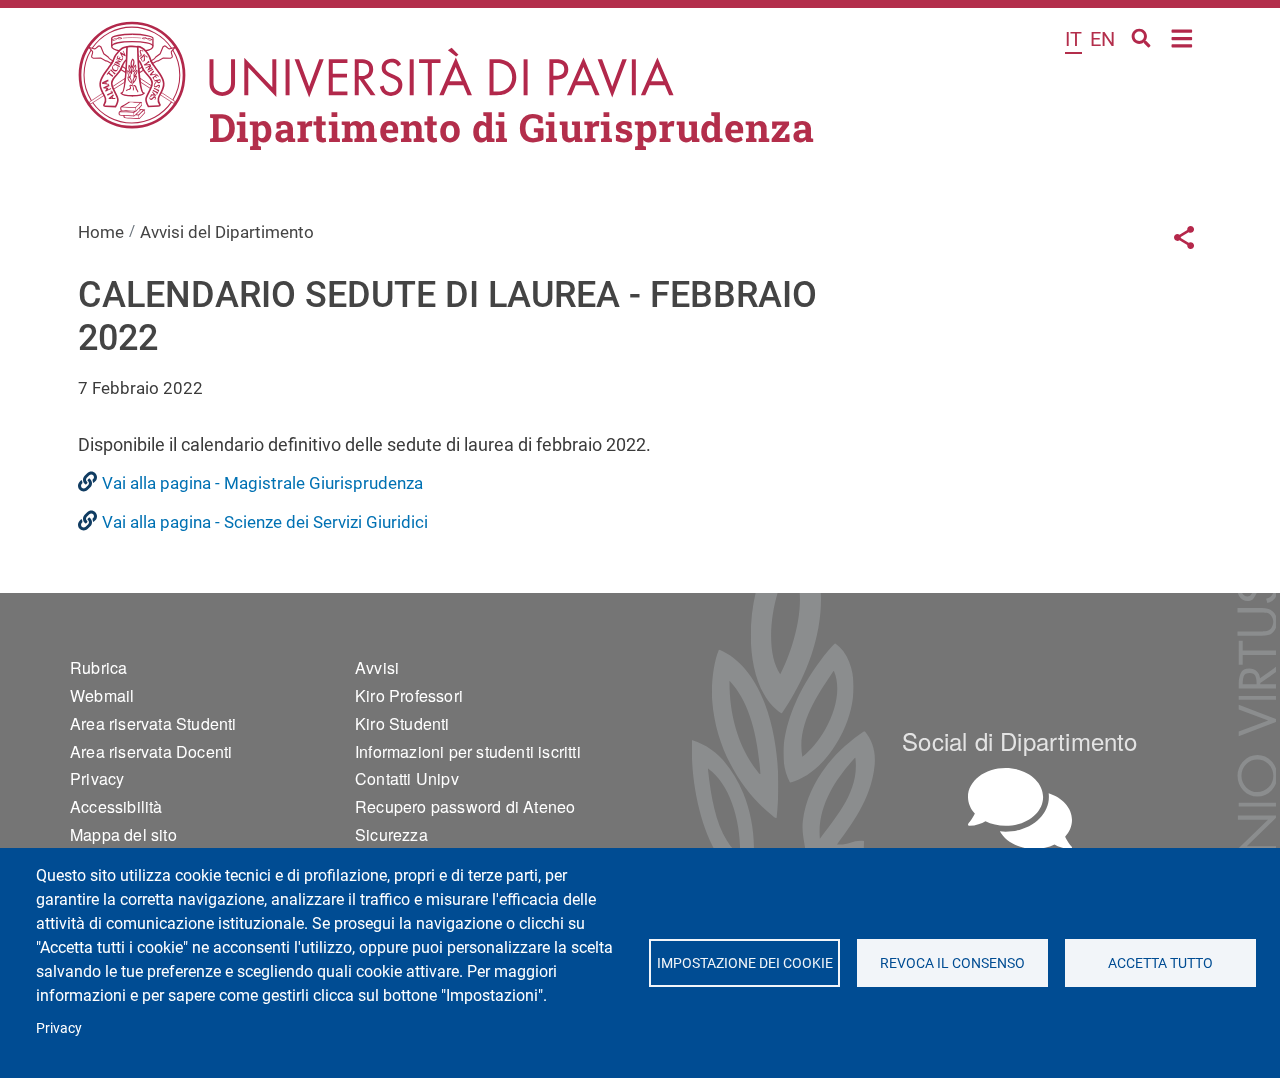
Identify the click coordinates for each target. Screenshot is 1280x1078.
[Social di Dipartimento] (1020, 808)
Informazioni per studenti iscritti (468, 751)
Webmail (102, 695)
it (1073, 39)
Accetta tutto (1160, 963)
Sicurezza (391, 834)
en (1102, 39)
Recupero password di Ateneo (465, 806)
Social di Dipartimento (1019, 740)
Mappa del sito (123, 834)
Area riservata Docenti (151, 751)
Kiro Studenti (402, 723)
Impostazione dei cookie (744, 963)
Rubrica (98, 667)
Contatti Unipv (407, 778)
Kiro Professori (409, 695)
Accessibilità (116, 806)
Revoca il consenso (952, 963)
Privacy (59, 1028)
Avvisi (377, 667)
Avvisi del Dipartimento (227, 232)
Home (1182, 36)
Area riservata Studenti (153, 723)
